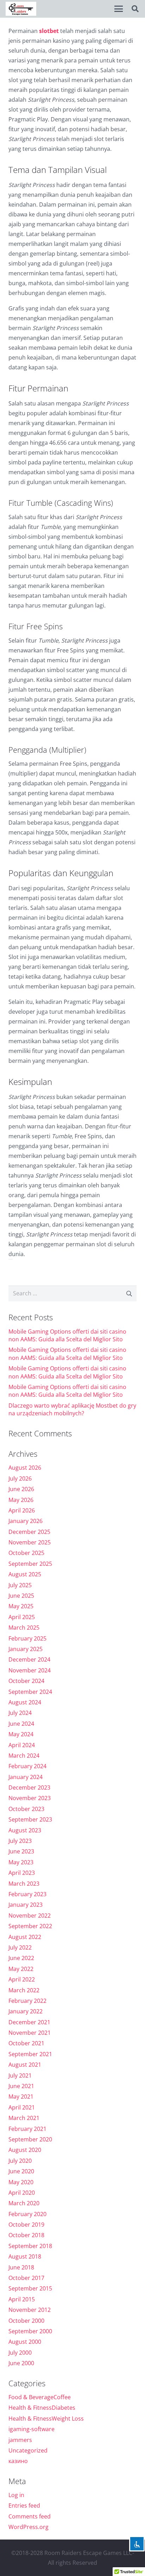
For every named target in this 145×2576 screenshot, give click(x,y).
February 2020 (27, 2214)
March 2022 (24, 1990)
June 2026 (21, 1489)
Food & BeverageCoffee (40, 2397)
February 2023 (27, 1894)
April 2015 (22, 2299)
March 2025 (24, 1628)
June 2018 (21, 2267)
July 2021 (20, 2075)
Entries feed (24, 2505)
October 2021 (26, 2043)
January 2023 (26, 1905)
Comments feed (30, 2516)
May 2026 (21, 1500)
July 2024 (20, 1713)
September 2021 (30, 2054)
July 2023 (20, 1841)
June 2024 (21, 1724)
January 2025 (26, 1649)
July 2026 (20, 1478)
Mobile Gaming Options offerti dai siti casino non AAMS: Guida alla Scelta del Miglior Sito (67, 1335)
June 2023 (21, 1851)
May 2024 (21, 1734)
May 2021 (21, 2097)
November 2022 (30, 1916)
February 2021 (27, 2129)
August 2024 (25, 1702)
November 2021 (30, 2033)
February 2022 (27, 2001)
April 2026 (22, 1510)
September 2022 (30, 1926)
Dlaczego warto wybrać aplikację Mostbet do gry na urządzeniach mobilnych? (72, 1409)
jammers (20, 2440)
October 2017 (26, 2278)
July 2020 (20, 2161)
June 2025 (21, 1596)
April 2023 (22, 1873)
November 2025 (30, 1542)
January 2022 (26, 2011)
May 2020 (21, 2182)
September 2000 (30, 2331)
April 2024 (22, 1745)
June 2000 (21, 2363)
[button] (119, 9)
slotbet (49, 31)
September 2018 (30, 2246)
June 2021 (21, 2086)
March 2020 (24, 2203)
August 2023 (25, 1830)
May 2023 (21, 1862)
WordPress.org (29, 2527)
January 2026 (26, 1521)
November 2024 (30, 1670)
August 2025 (25, 1574)
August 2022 (25, 1937)
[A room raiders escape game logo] (21, 9)
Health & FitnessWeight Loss (46, 2419)
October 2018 (26, 2235)
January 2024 (26, 1777)
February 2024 (27, 1766)
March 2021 (24, 2118)
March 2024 (24, 1756)
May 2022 (21, 1969)
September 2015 (30, 2288)
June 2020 (21, 2171)
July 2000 (20, 2353)
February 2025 (27, 1638)
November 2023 (30, 1798)
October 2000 (26, 2321)
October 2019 (26, 2225)
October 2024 (26, 1681)
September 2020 (30, 2139)
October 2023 (26, 1809)
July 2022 (20, 1947)
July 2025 (20, 1585)
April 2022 (22, 1979)
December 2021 (29, 2022)
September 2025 (30, 1564)
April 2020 (22, 2193)
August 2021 (25, 2065)
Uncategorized (28, 2450)
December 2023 (29, 1787)
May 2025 (21, 1606)
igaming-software (31, 2429)
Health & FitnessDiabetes (42, 2408)
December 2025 (29, 1532)
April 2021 (22, 2107)
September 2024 (30, 1692)
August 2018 (25, 2256)
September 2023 (30, 1819)
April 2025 (22, 1617)
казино (18, 2461)
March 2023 (24, 1884)
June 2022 (21, 1958)
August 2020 (25, 2150)
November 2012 (30, 2310)
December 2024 (29, 1659)
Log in (16, 2495)
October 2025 (26, 1553)
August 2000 (25, 2342)
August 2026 (25, 1468)
